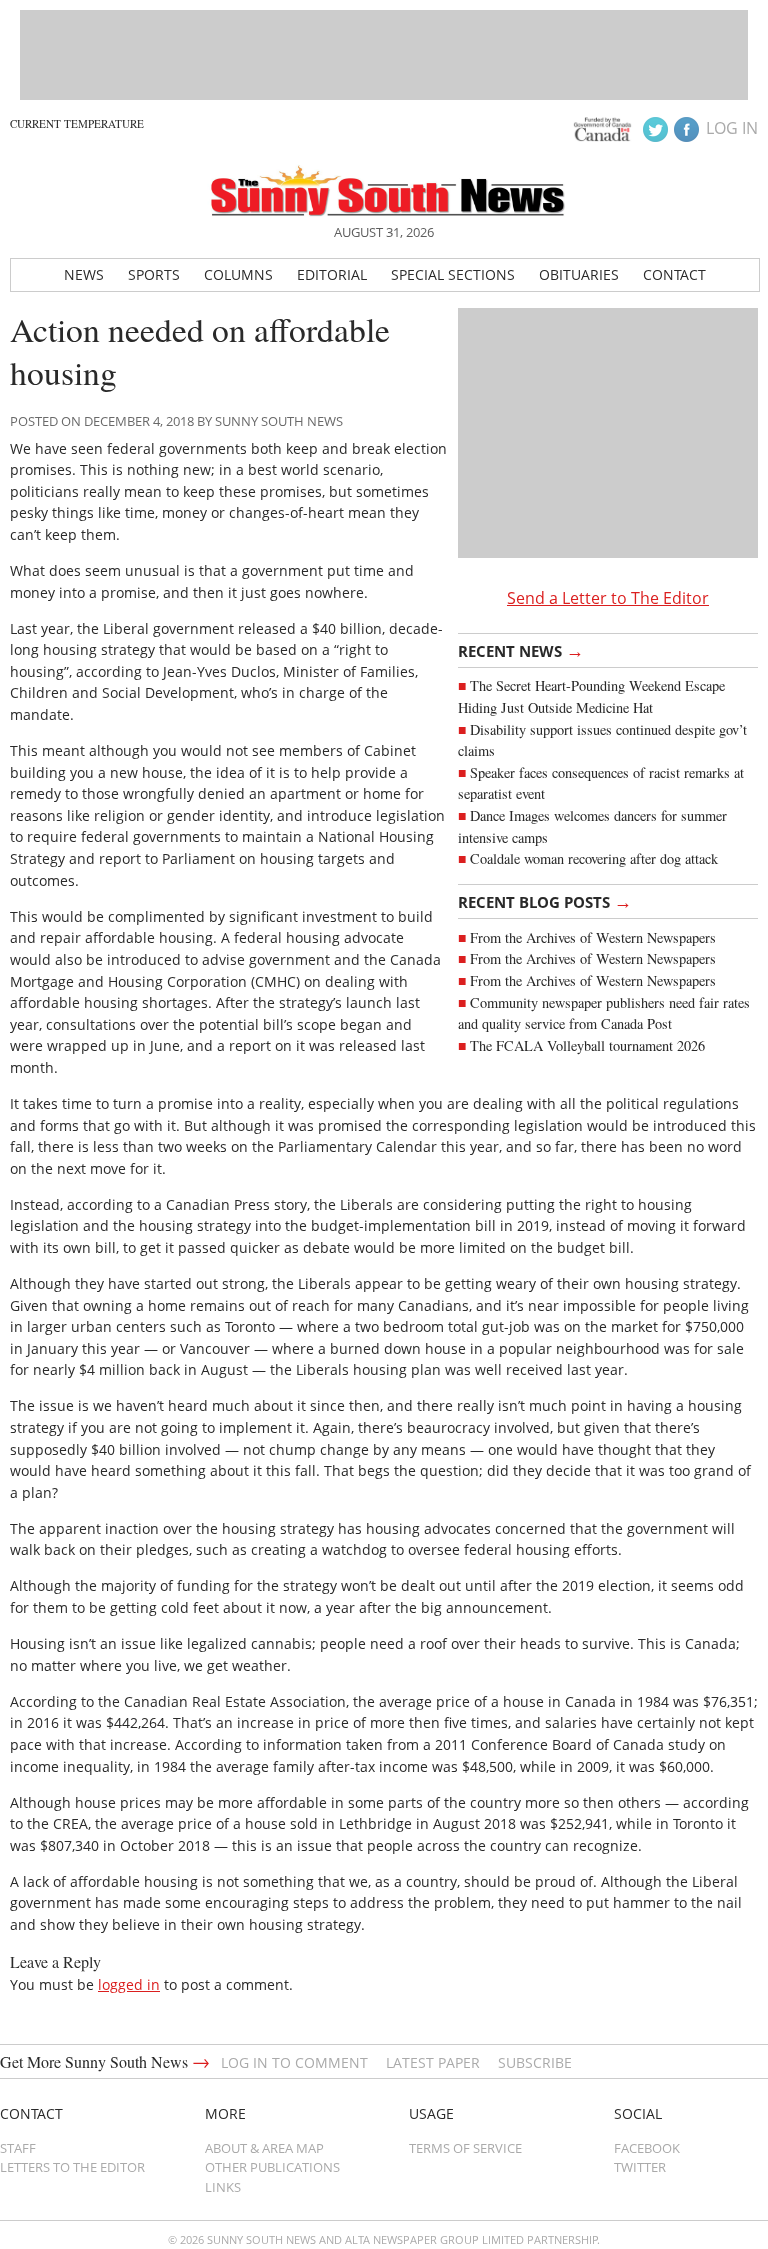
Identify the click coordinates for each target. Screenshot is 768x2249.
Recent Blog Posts (545, 901)
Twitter (640, 2167)
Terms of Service (465, 2148)
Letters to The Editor (72, 2167)
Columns (238, 274)
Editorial (332, 274)
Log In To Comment (294, 2062)
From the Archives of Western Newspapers (593, 937)
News (84, 274)
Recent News (521, 650)
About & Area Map (264, 2148)
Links (223, 2187)
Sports (154, 274)
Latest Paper (433, 2062)
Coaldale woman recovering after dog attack (594, 858)
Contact (674, 274)
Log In (732, 128)
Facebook (647, 2148)
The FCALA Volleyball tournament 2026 (587, 1045)
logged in (129, 1984)
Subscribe (535, 2062)
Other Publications (272, 2167)
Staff (18, 2148)
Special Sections (453, 274)
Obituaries (579, 274)
